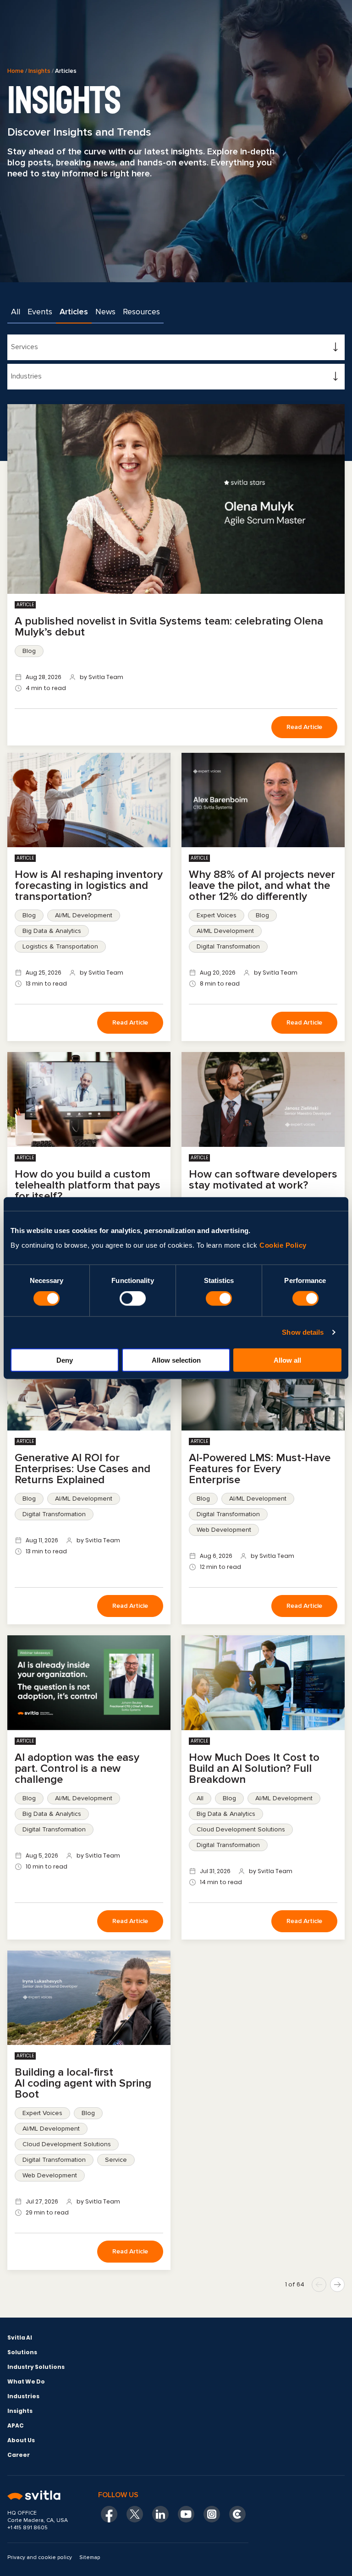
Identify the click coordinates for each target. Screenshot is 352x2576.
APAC (16, 2425)
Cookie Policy (283, 1245)
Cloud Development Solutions (241, 1829)
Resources (141, 312)
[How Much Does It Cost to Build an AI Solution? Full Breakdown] (263, 1683)
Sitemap (90, 2557)
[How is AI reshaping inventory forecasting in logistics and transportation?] (89, 800)
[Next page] (337, 2285)
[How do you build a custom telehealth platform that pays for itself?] (89, 1099)
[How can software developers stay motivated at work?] (263, 1099)
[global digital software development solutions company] (41, 2496)
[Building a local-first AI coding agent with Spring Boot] (89, 1998)
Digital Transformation (228, 946)
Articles (74, 312)
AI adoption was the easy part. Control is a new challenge (77, 1768)
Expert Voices (217, 915)
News (105, 312)
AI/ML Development (84, 915)
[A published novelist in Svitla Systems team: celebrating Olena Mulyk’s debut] (176, 499)
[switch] (133, 1299)
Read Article (304, 727)
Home (16, 71)
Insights (39, 71)
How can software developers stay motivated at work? (263, 1180)
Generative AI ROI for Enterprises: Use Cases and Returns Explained (82, 1469)
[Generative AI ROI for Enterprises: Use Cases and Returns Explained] (89, 1383)
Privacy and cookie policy (40, 2557)
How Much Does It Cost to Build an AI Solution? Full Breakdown (254, 1768)
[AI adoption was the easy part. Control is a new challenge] (89, 1683)
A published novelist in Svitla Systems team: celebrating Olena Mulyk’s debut (169, 627)
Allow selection (176, 1360)
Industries (23, 2396)
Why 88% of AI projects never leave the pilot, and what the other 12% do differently (262, 885)
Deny (65, 1360)
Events (40, 312)
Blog (29, 651)
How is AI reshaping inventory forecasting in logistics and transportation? (89, 885)
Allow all (287, 1360)
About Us (21, 2440)
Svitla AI (20, 2338)
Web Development (224, 1530)
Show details (303, 1332)
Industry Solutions (36, 2367)
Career (19, 2455)
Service (116, 2160)
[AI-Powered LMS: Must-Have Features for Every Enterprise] (263, 1383)
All (16, 312)
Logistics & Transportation (60, 946)
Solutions (22, 2352)
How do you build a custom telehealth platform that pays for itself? (88, 1185)
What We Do (26, 2381)
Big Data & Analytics (52, 931)
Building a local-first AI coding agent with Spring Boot (83, 2083)
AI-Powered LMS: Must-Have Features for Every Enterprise (260, 1469)
